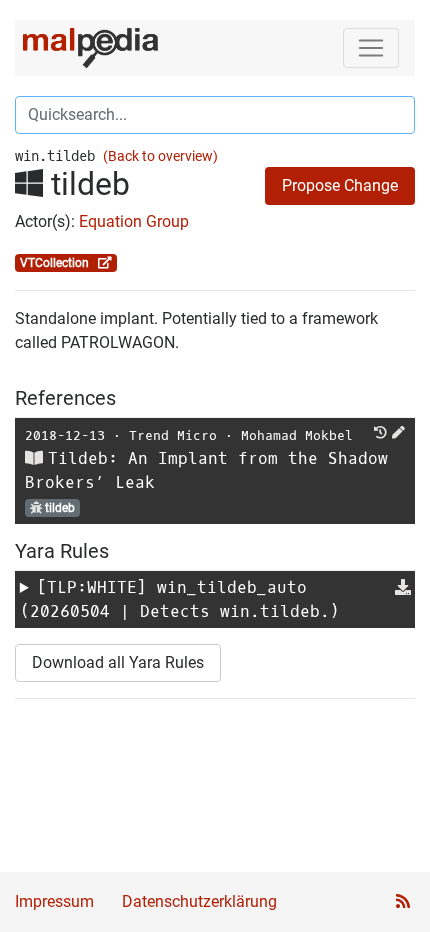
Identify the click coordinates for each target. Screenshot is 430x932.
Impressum (54, 901)
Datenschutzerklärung (199, 901)
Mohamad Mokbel (297, 435)
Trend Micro (173, 435)
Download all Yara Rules (118, 662)
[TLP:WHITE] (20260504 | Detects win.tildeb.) (180, 599)
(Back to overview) (160, 156)
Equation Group (134, 221)
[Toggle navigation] (371, 48)
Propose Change (340, 185)
